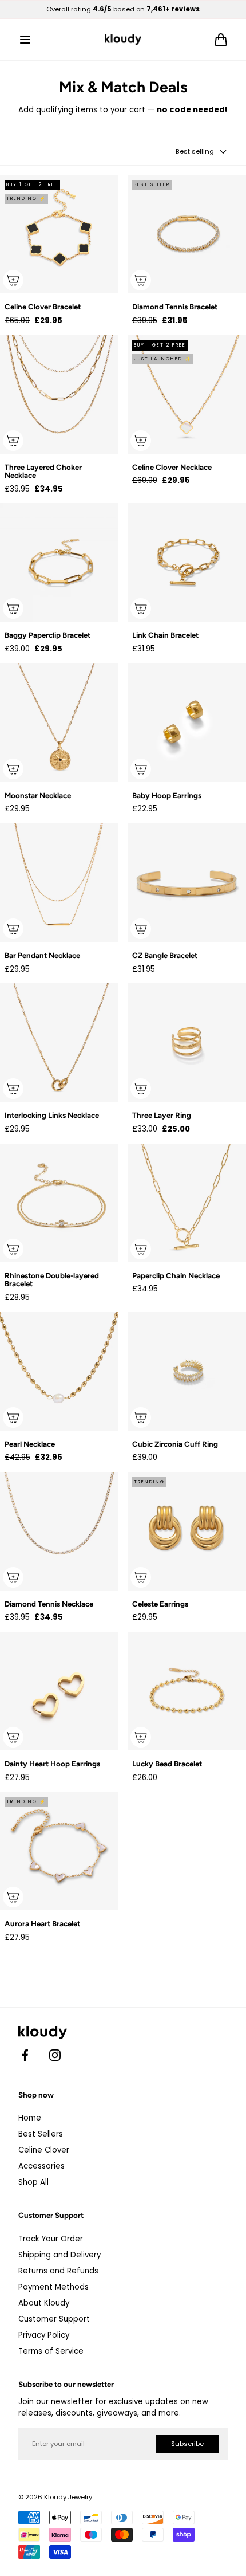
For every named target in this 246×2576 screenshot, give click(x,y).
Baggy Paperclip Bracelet (47, 635)
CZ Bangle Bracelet (165, 955)
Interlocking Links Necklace (52, 1115)
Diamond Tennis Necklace (49, 1604)
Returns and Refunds (58, 2271)
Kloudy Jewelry (68, 2497)
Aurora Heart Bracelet (42, 1924)
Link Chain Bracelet (165, 635)
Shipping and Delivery (59, 2255)
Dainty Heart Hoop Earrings (52, 1764)
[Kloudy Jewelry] (123, 40)
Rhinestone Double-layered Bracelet (52, 1280)
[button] (25, 40)
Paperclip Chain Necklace (176, 1276)
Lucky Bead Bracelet (167, 1764)
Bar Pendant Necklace (42, 955)
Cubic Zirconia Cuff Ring (175, 1444)
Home (30, 2118)
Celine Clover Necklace (172, 467)
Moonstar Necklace (38, 796)
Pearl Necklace (30, 1444)
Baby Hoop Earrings (167, 796)
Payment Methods (53, 2287)
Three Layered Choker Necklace (43, 471)
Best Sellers (41, 2134)
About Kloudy (44, 2303)
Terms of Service (51, 2351)
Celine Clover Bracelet (43, 307)
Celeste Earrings (160, 1604)
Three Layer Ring (162, 1115)
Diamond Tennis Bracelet (175, 307)
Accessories (41, 2166)
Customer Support (54, 2319)
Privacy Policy (44, 2335)
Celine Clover (44, 2150)
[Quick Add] (13, 280)
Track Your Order (51, 2239)
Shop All (33, 2182)
